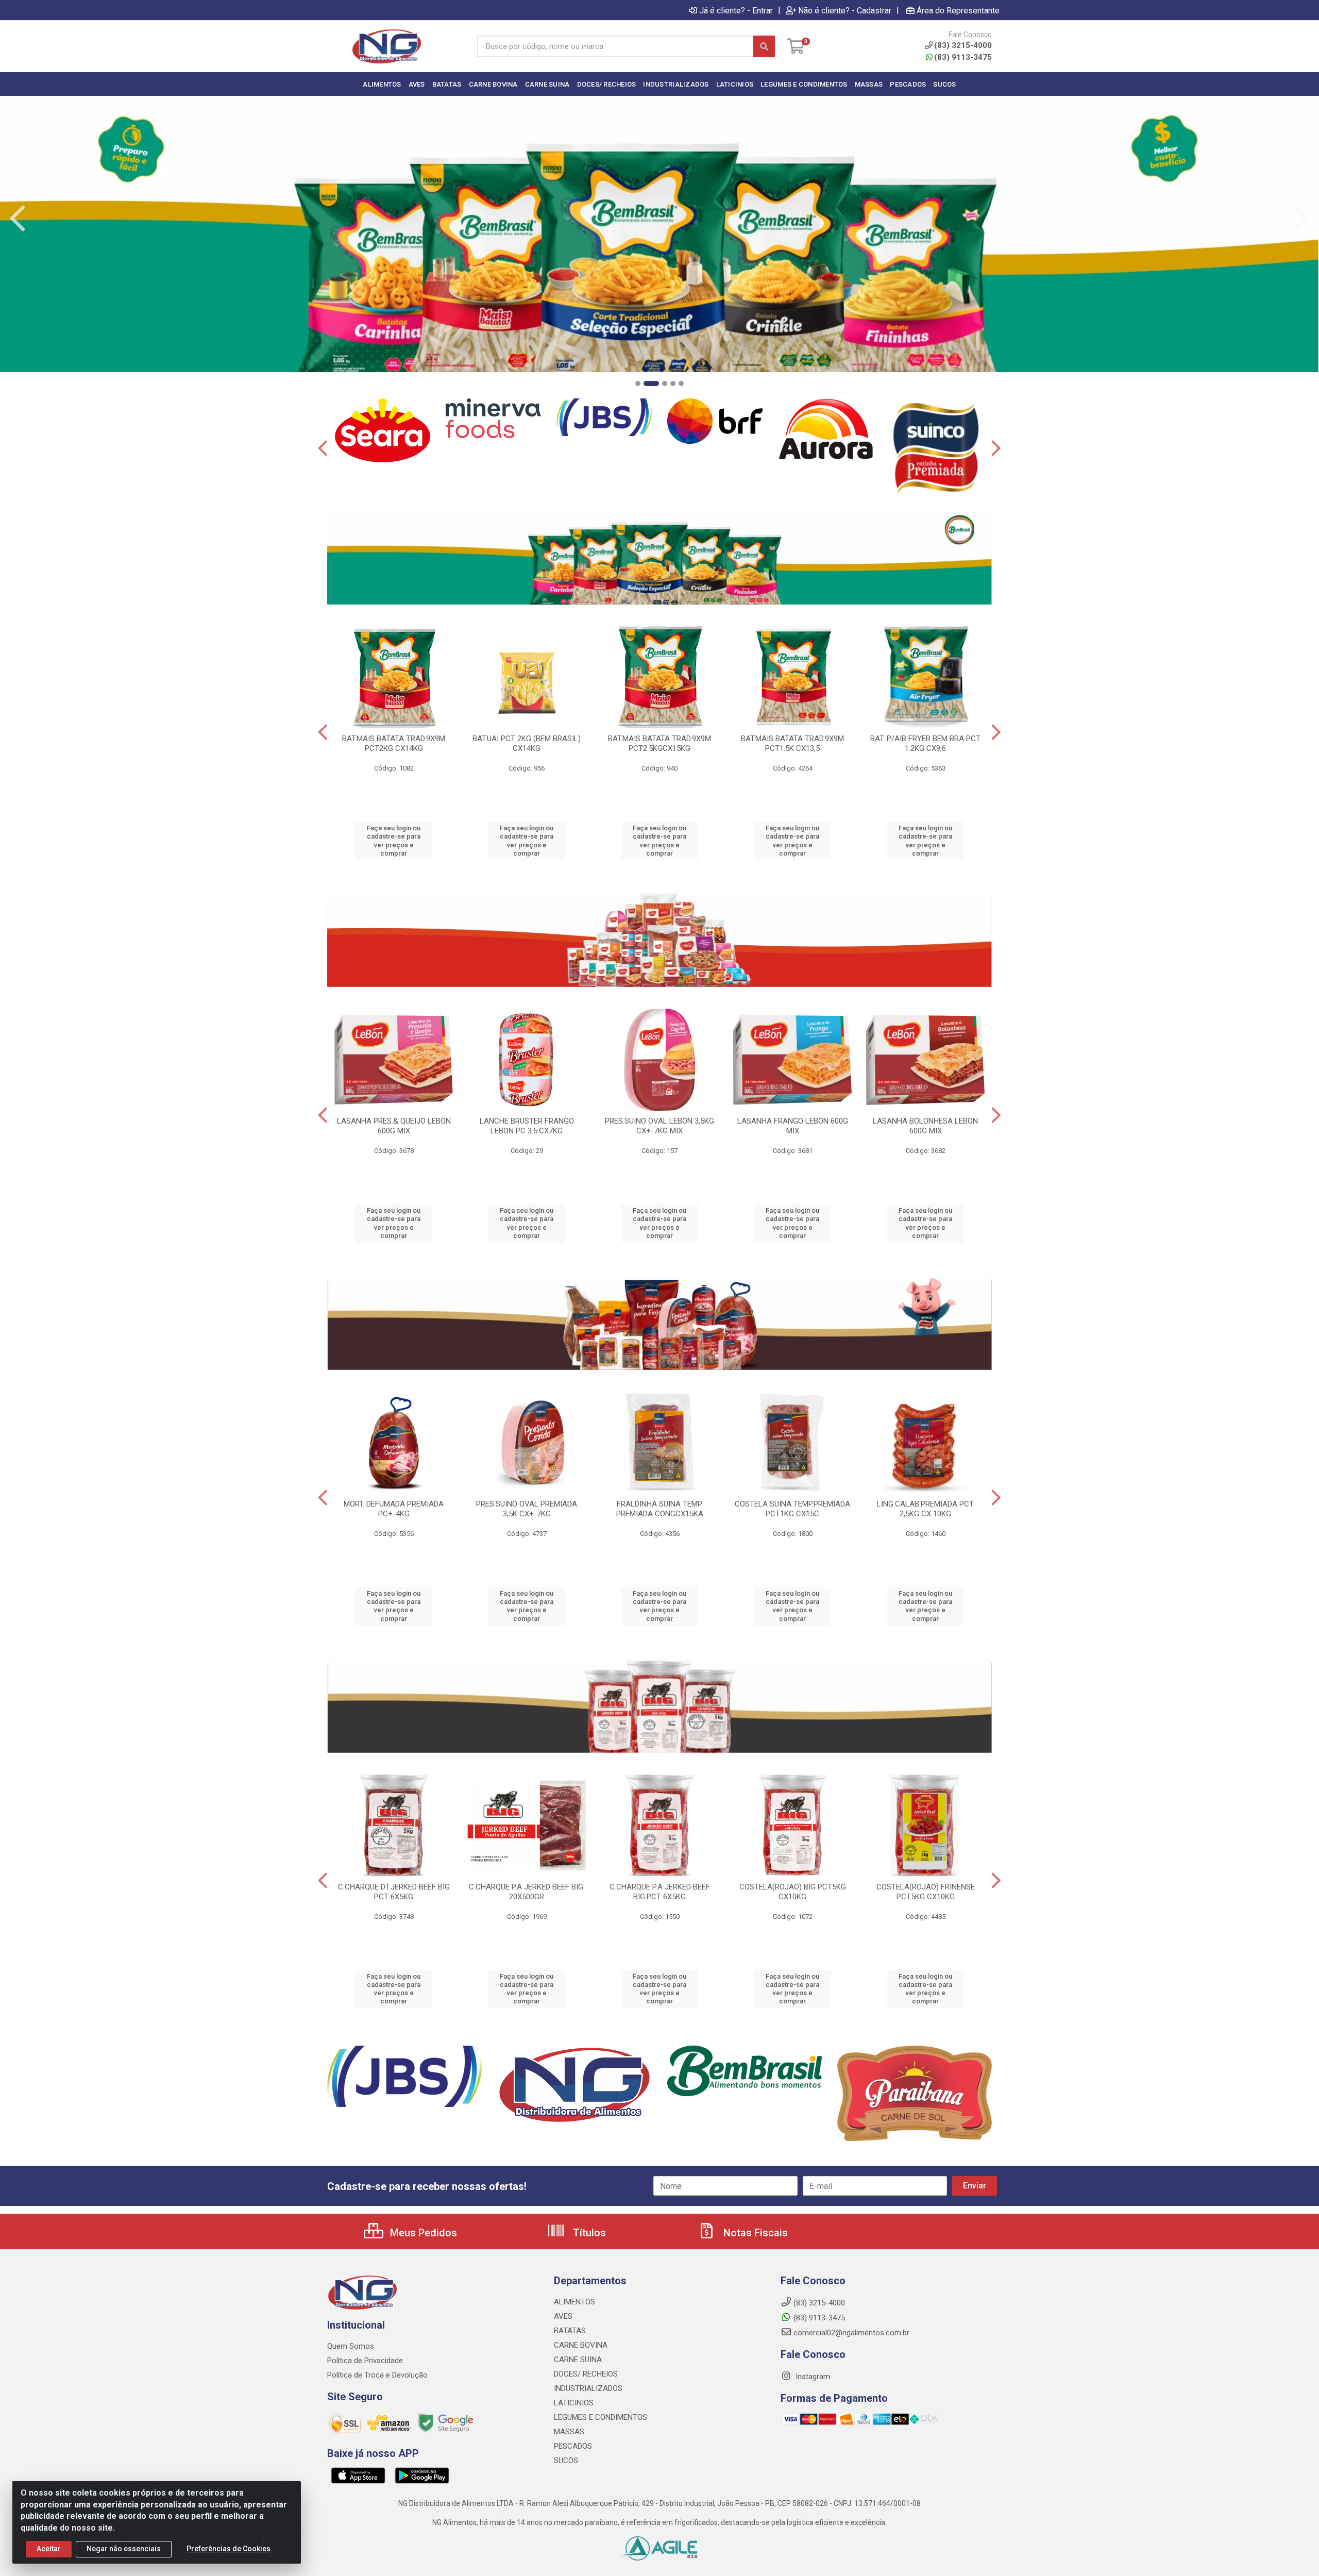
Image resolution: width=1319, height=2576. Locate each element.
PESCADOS (573, 2446)
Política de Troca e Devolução (377, 2375)
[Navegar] (18, 219)
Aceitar (49, 2549)
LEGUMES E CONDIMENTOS (601, 2417)
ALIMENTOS (574, 2302)
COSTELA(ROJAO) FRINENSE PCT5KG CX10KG (926, 1892)
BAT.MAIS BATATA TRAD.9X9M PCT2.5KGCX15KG (659, 743)
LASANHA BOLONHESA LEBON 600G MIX (925, 1126)
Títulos (588, 2233)
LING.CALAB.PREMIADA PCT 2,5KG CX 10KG (925, 1509)
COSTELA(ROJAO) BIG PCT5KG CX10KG (793, 1892)
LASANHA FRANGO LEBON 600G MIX (793, 1126)
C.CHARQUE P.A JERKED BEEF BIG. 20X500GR (527, 1892)
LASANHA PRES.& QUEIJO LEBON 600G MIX (394, 1126)
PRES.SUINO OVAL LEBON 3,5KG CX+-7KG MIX (659, 1126)
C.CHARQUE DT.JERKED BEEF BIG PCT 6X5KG (394, 1892)
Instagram (812, 2377)
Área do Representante (958, 10)
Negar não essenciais (124, 2549)
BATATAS (570, 2331)
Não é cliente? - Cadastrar (845, 10)
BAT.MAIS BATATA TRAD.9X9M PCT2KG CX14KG (394, 743)
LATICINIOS (574, 2403)
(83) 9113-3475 (963, 57)
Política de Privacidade (365, 2361)
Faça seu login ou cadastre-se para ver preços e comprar (394, 841)
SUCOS (566, 2461)
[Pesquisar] (764, 46)
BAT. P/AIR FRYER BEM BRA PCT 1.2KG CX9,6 (925, 743)
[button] (638, 383)
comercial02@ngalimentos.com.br (851, 2333)
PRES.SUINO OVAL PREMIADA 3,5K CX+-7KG (527, 1509)
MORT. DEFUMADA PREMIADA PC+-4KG (394, 1509)
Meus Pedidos (422, 2233)
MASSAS (569, 2432)
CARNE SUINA (578, 2360)
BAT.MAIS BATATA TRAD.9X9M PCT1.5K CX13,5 (792, 743)
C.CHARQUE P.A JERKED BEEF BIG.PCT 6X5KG (660, 1892)
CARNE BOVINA (581, 2345)
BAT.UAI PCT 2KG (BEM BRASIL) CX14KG (527, 743)
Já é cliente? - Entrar (736, 10)
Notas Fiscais (754, 2233)
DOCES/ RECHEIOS (586, 2374)
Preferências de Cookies (229, 2549)
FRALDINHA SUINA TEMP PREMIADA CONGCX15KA (660, 1509)
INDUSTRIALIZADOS (588, 2388)
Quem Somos (351, 2346)
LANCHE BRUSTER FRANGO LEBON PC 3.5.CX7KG (527, 1126)
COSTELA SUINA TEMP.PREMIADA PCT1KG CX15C (792, 1509)
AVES (563, 2316)
